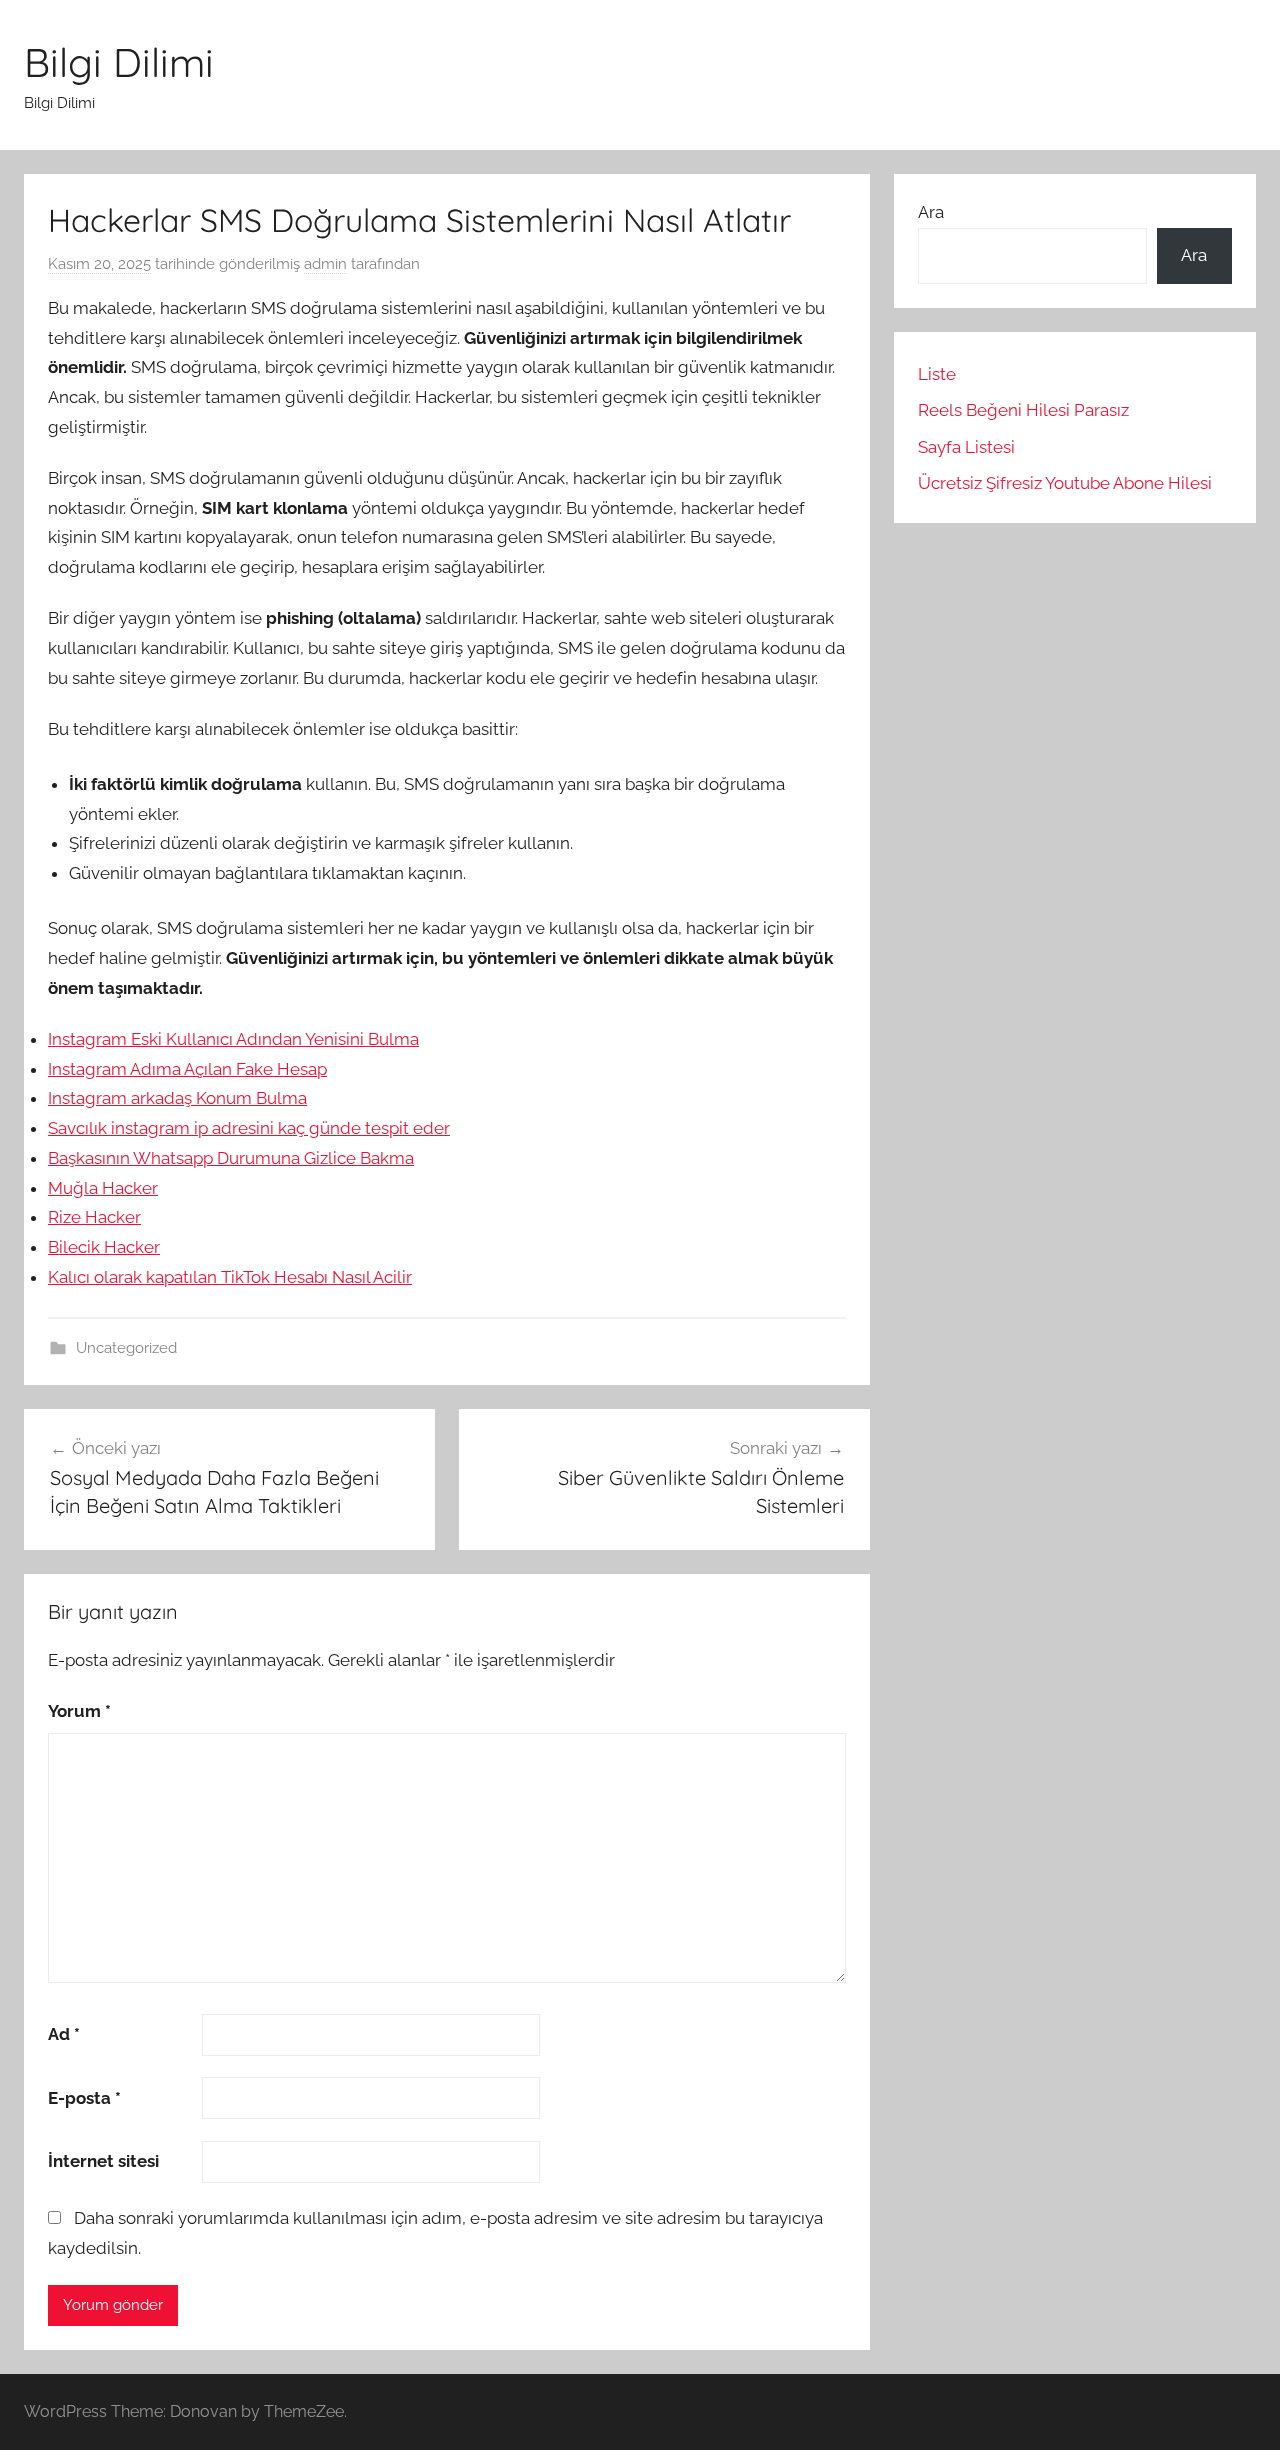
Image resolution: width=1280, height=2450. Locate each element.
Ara (931, 212)
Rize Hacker (94, 1217)
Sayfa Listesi (966, 447)
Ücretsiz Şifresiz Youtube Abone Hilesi (1065, 483)
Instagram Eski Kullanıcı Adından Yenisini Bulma (233, 1039)
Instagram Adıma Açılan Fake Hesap (187, 1069)
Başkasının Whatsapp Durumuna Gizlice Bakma (231, 1158)
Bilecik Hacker (104, 1247)
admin (325, 264)
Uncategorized (126, 1348)
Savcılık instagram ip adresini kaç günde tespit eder (249, 1128)
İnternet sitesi (103, 2161)
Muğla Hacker (103, 1188)
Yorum (79, 1711)
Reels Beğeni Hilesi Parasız (1023, 410)
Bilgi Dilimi (119, 62)
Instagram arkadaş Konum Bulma (177, 1098)
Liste (937, 374)
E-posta (84, 2098)
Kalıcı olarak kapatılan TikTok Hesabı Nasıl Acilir (230, 1277)
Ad (64, 2034)
